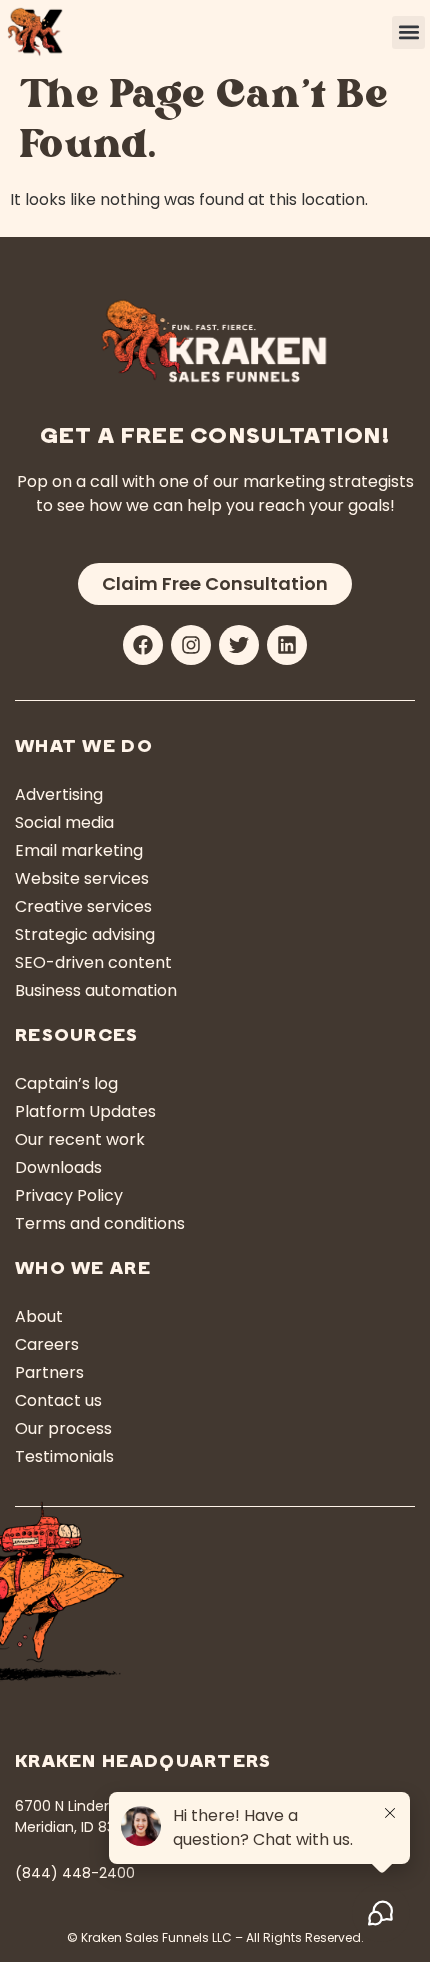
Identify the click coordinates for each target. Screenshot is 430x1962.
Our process (63, 1428)
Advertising (59, 794)
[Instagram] (191, 645)
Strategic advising (85, 934)
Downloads (58, 1167)
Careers (47, 1344)
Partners (49, 1372)
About (39, 1316)
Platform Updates (85, 1111)
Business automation (96, 990)
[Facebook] (143, 645)
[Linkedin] (287, 645)
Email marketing (79, 850)
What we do (84, 748)
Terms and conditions (100, 1223)
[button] (408, 32)
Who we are (83, 1270)
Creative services (83, 906)
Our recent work (80, 1139)
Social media (64, 822)
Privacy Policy (69, 1195)
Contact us (58, 1400)
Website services (82, 878)
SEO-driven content (93, 962)
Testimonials (64, 1456)
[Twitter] (239, 645)
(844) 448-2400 (75, 1873)
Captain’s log (66, 1083)
